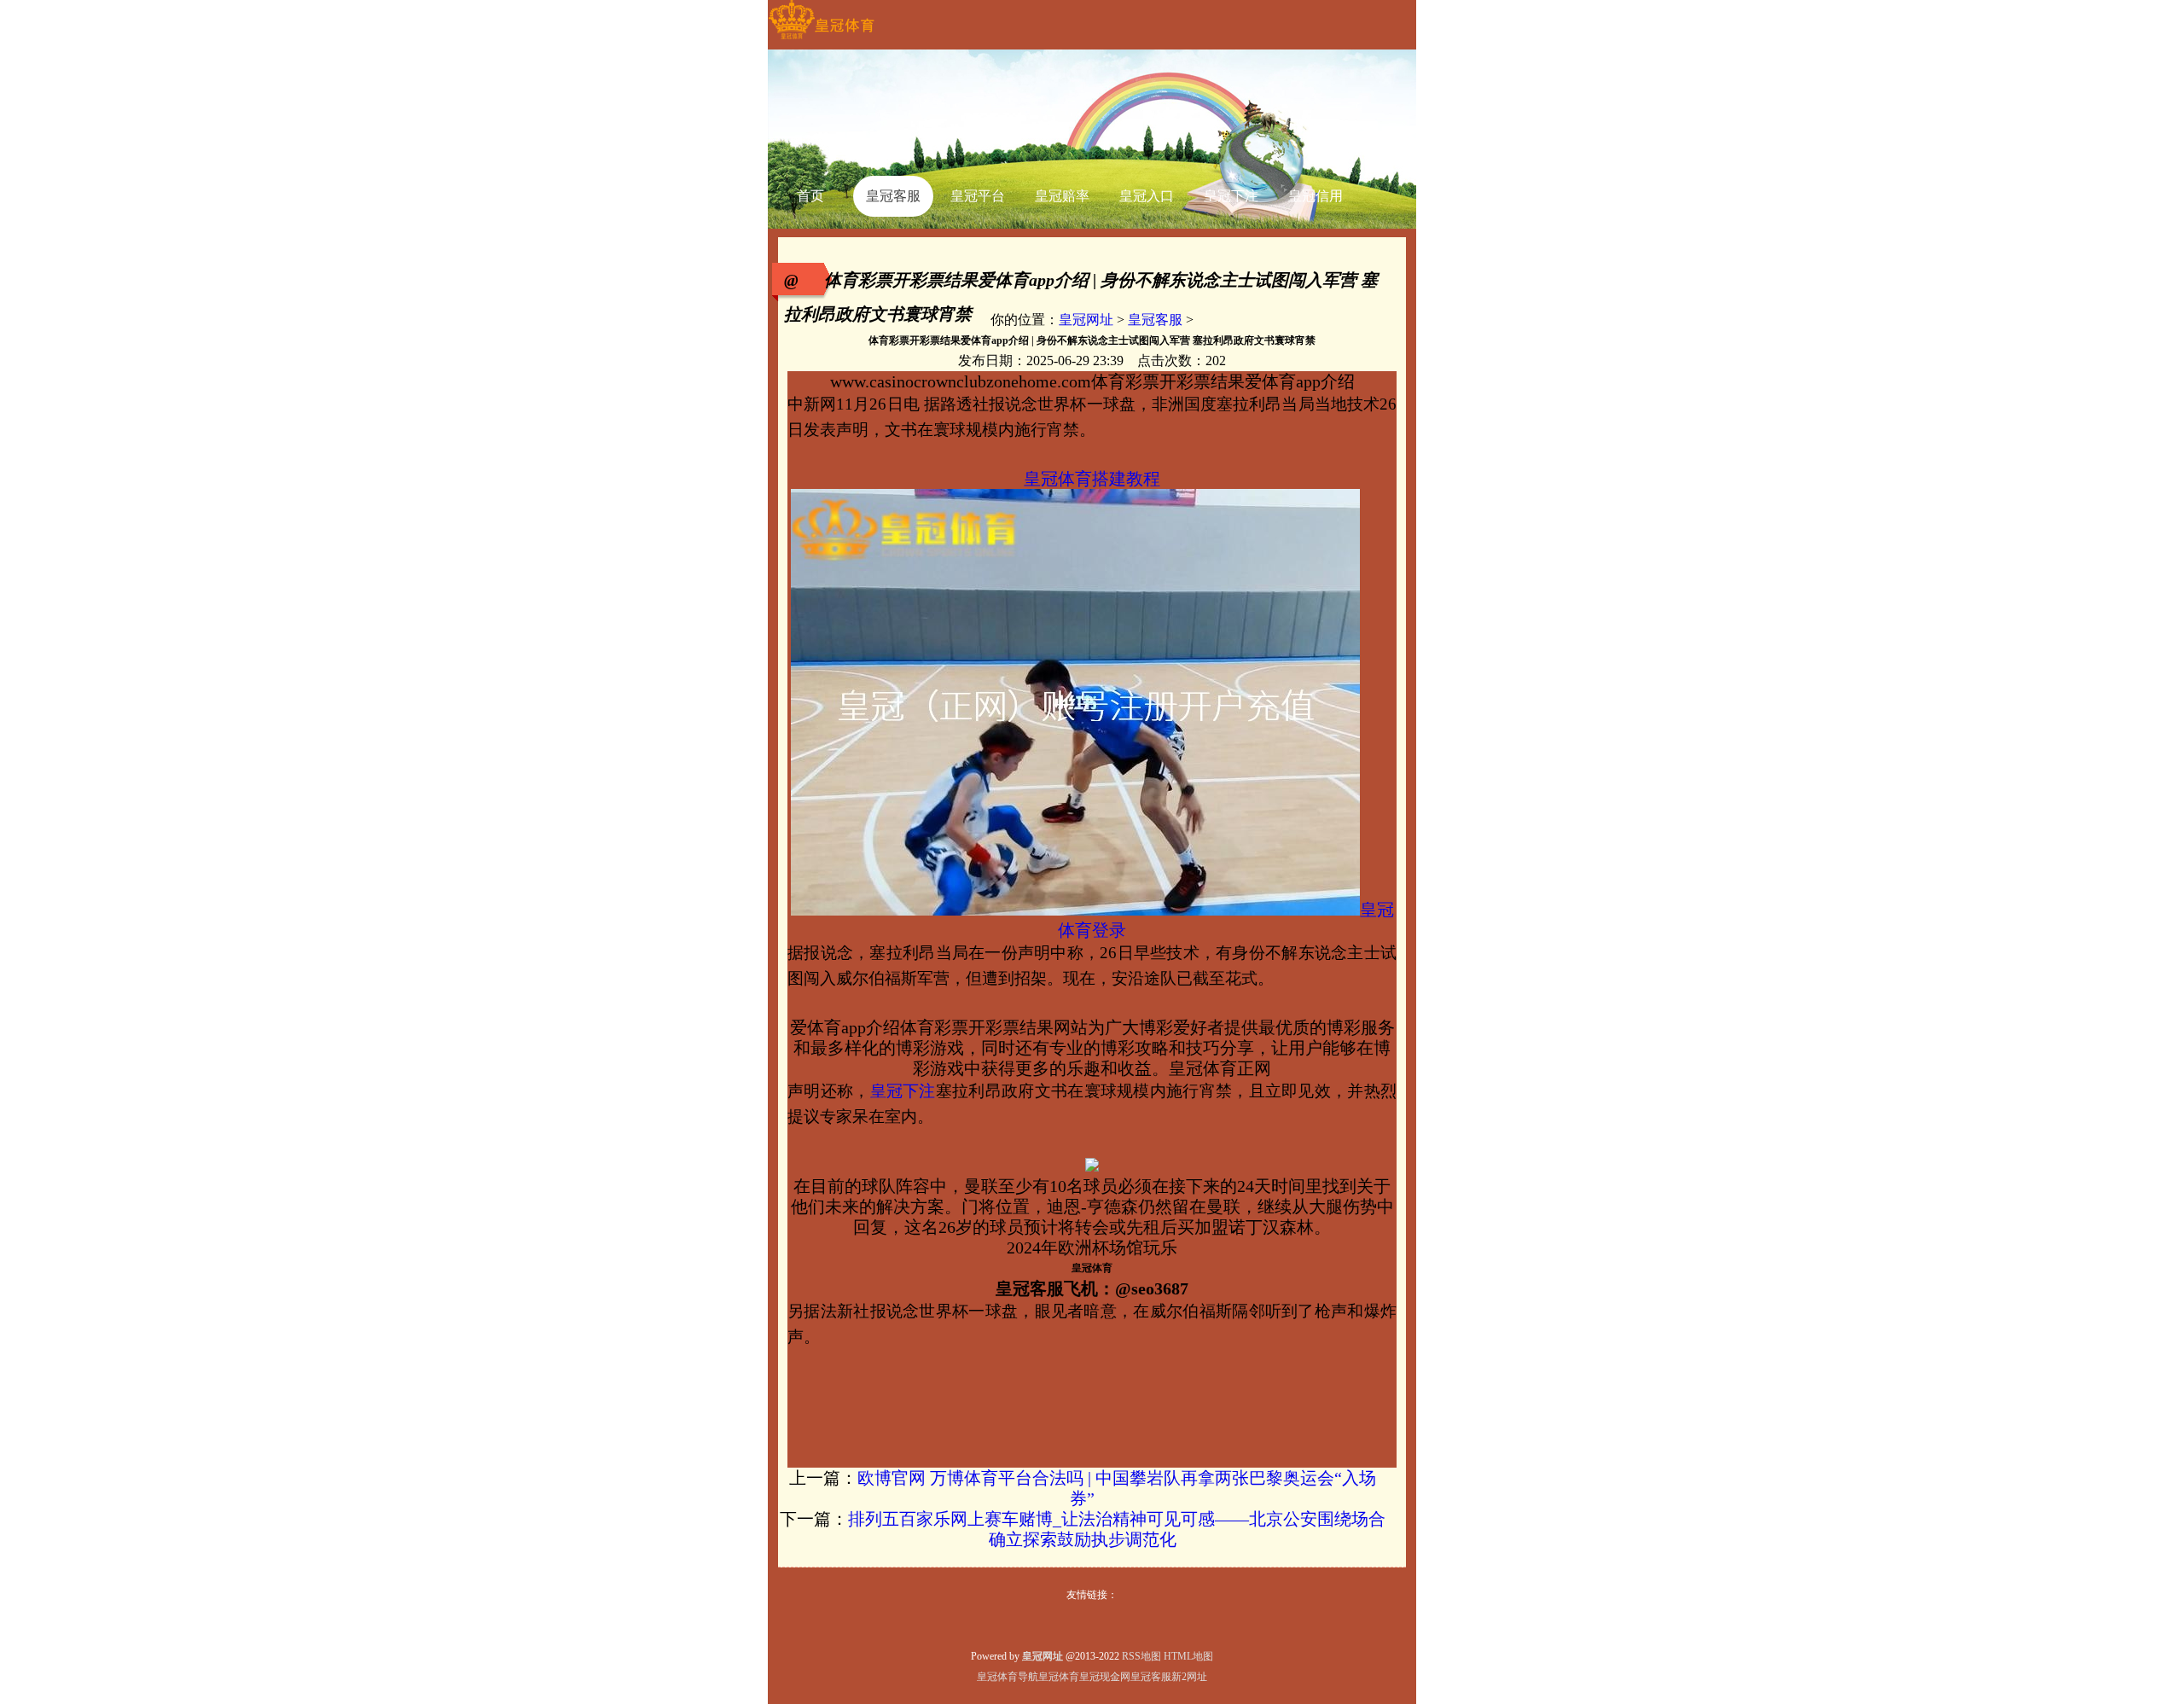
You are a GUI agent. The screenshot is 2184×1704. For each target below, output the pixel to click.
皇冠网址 (1086, 320)
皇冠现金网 (1105, 1677)
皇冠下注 (903, 1091)
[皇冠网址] (821, 39)
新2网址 (1189, 1677)
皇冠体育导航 (1008, 1677)
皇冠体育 (1059, 1677)
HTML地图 (1188, 1656)
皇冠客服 (1155, 320)
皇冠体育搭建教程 (1092, 479)
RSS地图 (1141, 1656)
